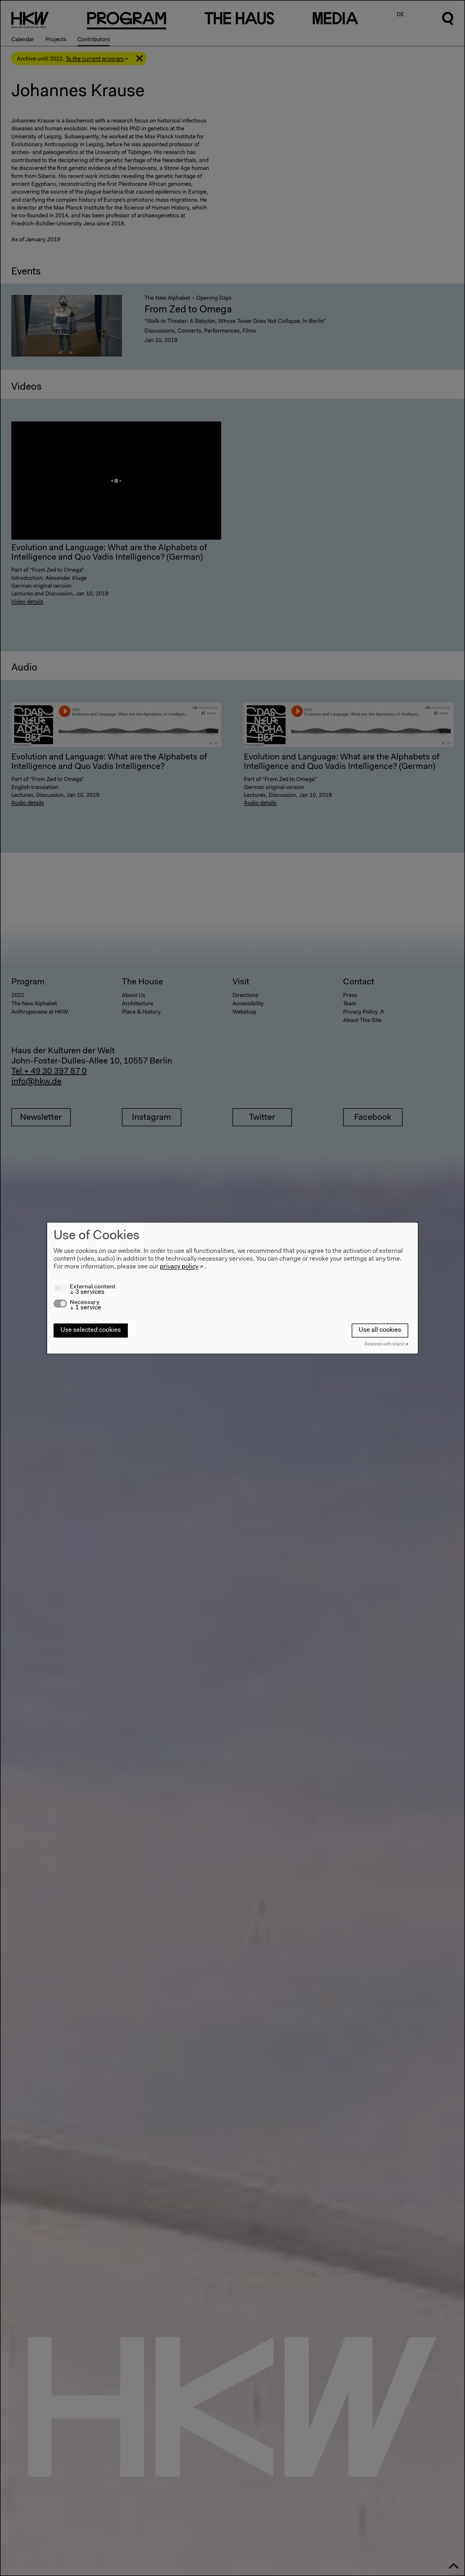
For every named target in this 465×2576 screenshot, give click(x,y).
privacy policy (179, 1267)
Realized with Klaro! (385, 1344)
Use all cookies (380, 1330)
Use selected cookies (91, 1330)
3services (87, 1292)
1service (85, 1308)
